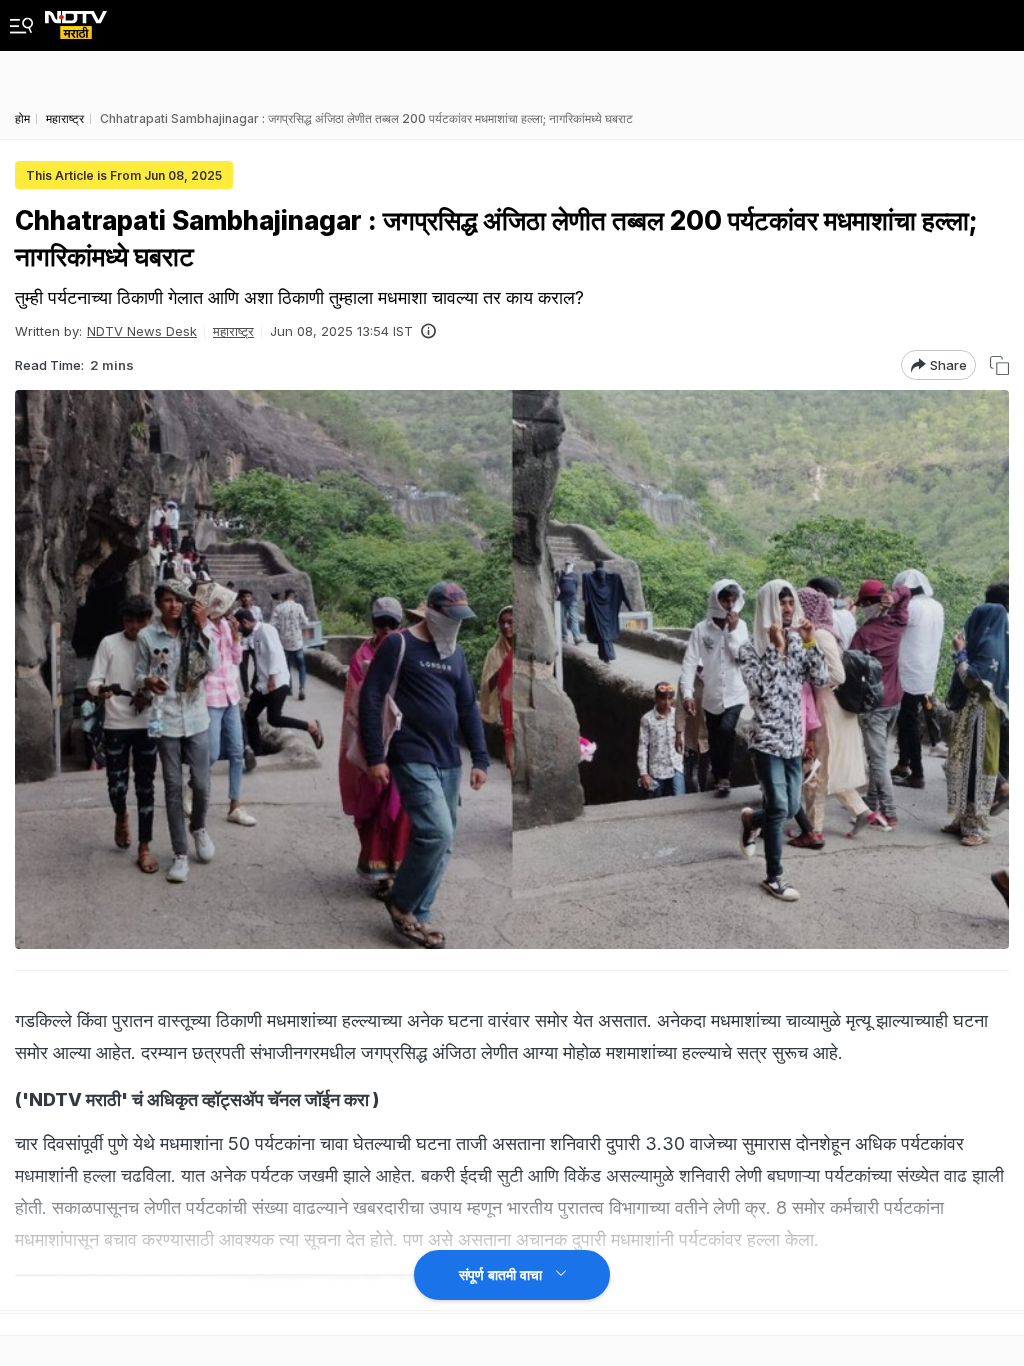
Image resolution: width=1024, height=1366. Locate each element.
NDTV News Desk (142, 331)
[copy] (999, 365)
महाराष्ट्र (233, 331)
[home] (76, 19)
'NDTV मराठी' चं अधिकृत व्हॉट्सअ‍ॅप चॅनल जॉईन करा (197, 1099)
